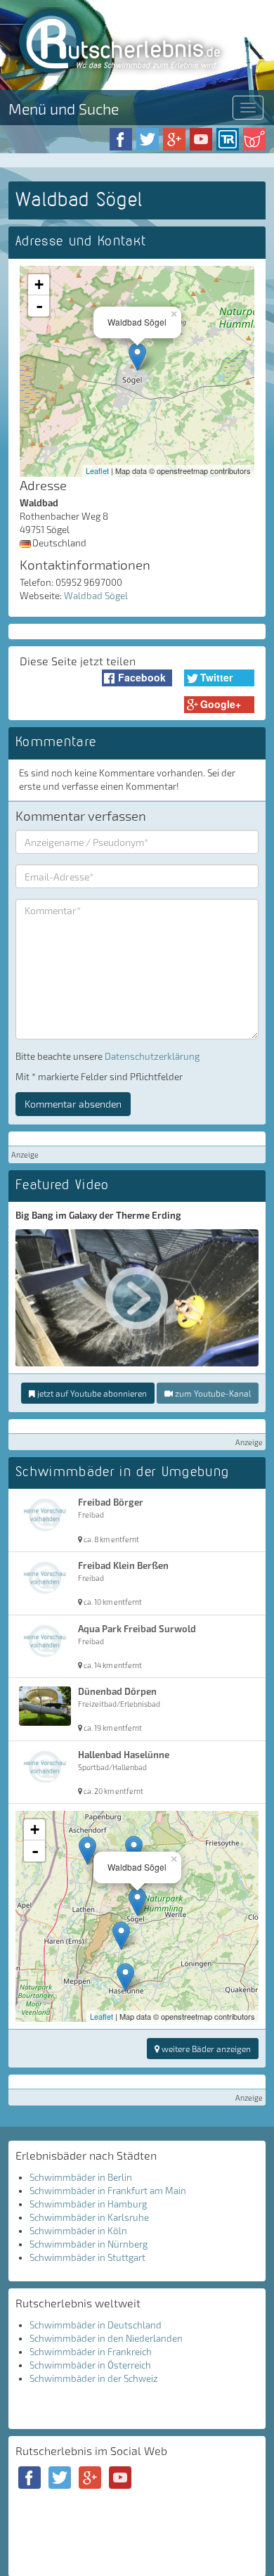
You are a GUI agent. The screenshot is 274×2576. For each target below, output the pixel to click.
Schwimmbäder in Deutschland (96, 2325)
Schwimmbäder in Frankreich (91, 2352)
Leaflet (97, 470)
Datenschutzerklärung (152, 1056)
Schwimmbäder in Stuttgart (87, 2257)
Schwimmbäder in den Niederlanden (106, 2338)
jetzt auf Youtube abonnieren (91, 1393)
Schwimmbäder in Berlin (81, 2177)
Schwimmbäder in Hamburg (88, 2204)
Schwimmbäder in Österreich (90, 2365)
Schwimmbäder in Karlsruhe (89, 2217)
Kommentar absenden (73, 1104)
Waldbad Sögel (96, 596)
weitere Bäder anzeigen (205, 2049)
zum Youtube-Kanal (212, 1393)
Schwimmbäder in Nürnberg (89, 2244)
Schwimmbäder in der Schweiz (94, 2378)
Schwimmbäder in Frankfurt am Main (108, 2191)
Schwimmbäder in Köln (78, 2231)
